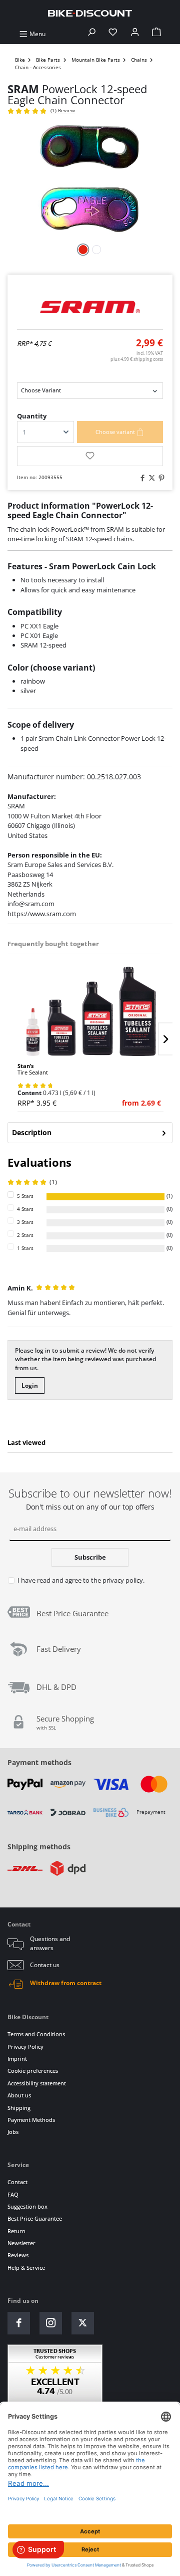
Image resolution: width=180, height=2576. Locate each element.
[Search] (91, 34)
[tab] (90, 1133)
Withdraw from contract (66, 1983)
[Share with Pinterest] (160, 478)
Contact (17, 2182)
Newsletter (21, 2243)
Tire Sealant (33, 1069)
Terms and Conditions (36, 2034)
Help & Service (26, 2268)
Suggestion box (27, 2206)
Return (16, 2231)
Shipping (19, 2108)
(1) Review (63, 111)
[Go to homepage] (90, 13)
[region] (90, 1023)
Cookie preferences (33, 2071)
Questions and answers (50, 1943)
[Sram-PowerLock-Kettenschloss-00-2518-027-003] (90, 179)
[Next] (165, 1039)
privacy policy (123, 1580)
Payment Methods (31, 2120)
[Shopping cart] (156, 34)
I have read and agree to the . (81, 1580)
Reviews (18, 2255)
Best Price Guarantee (35, 2218)
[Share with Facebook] (141, 478)
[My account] (135, 34)
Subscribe (90, 1557)
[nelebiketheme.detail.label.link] (90, 1011)
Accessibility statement (37, 2083)
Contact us (45, 1965)
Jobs (13, 2132)
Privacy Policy (25, 2047)
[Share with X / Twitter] (150, 478)
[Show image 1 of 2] (83, 250)
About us (19, 2095)
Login (30, 1385)
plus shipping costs (137, 359)
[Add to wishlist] (90, 456)
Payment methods (39, 1762)
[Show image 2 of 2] (97, 250)
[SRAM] (90, 307)
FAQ (13, 2194)
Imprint (17, 2059)
